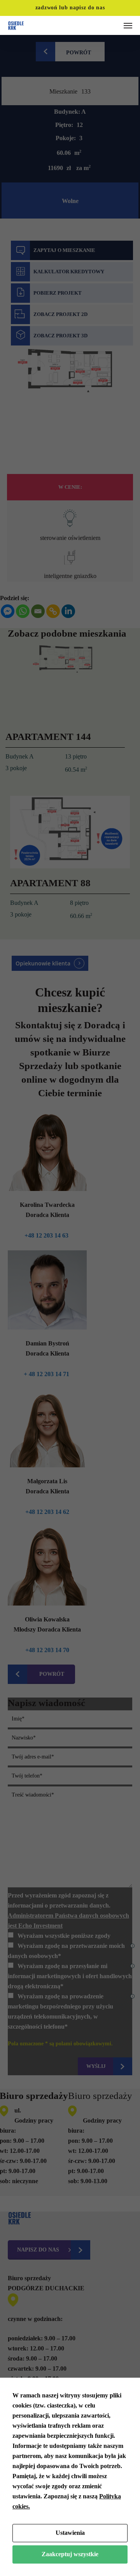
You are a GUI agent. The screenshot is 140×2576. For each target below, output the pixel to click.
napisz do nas (87, 8)
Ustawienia (70, 2533)
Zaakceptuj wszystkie (70, 2554)
